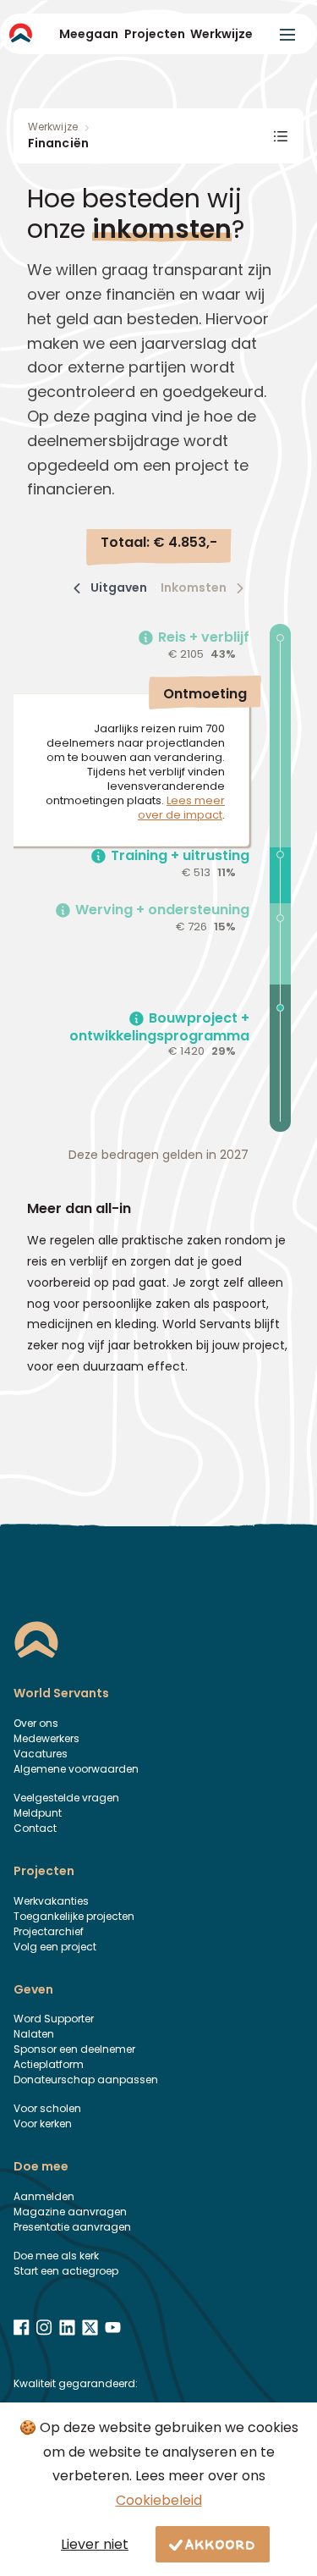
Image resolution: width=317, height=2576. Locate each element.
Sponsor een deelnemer (74, 2049)
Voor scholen (47, 2108)
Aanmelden (44, 2196)
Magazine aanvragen (70, 2212)
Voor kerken (43, 2124)
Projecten (155, 34)
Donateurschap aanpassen (86, 2080)
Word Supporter (54, 2019)
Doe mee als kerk (56, 2256)
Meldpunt (38, 1813)
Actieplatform (49, 2064)
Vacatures (41, 1754)
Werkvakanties (51, 1901)
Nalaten (34, 2034)
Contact (35, 1828)
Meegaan (89, 34)
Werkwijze (221, 34)
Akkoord (221, 2544)
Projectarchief (49, 1931)
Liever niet (95, 2544)
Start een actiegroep (66, 2271)
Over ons (36, 1723)
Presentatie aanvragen (72, 2227)
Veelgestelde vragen (66, 1798)
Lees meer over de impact (181, 808)
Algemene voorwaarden (76, 1769)
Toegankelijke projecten (74, 1916)
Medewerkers (46, 1738)
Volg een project (55, 1947)
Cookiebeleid (159, 2500)
